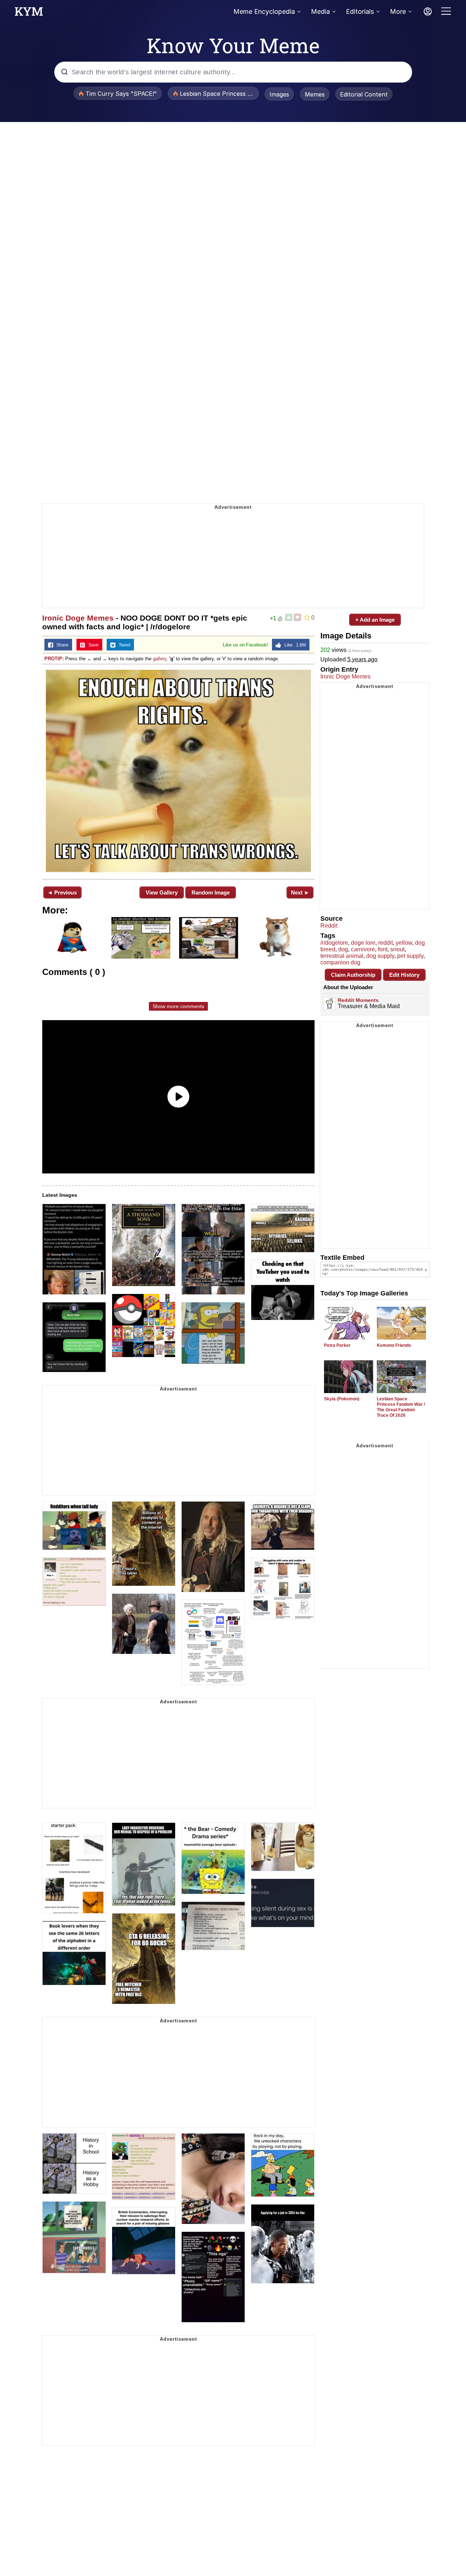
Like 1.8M (293, 645)
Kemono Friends (394, 1345)
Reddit (329, 926)
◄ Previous (62, 892)
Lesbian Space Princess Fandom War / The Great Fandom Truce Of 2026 (401, 1407)
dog (343, 949)
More (398, 11)
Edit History (404, 975)
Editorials (360, 11)
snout (397, 949)
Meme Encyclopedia (264, 11)
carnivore (363, 949)
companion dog (340, 962)
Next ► (300, 892)
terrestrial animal (342, 956)
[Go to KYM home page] (29, 13)
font (383, 949)
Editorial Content (364, 94)
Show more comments (178, 1006)
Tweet (123, 645)
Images (279, 94)
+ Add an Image (375, 620)
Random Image (211, 892)
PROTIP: (54, 659)
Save (92, 645)
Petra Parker (337, 1345)
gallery (160, 659)
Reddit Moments (358, 1000)
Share (61, 645)
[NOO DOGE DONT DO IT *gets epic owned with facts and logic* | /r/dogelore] (178, 771)
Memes (315, 94)
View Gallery (162, 892)
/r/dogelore (334, 943)
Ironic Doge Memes (78, 618)
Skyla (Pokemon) (342, 1399)
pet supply (410, 956)
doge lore (363, 943)
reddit (386, 943)
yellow (404, 943)
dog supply (380, 956)
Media (320, 11)
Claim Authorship (353, 975)
